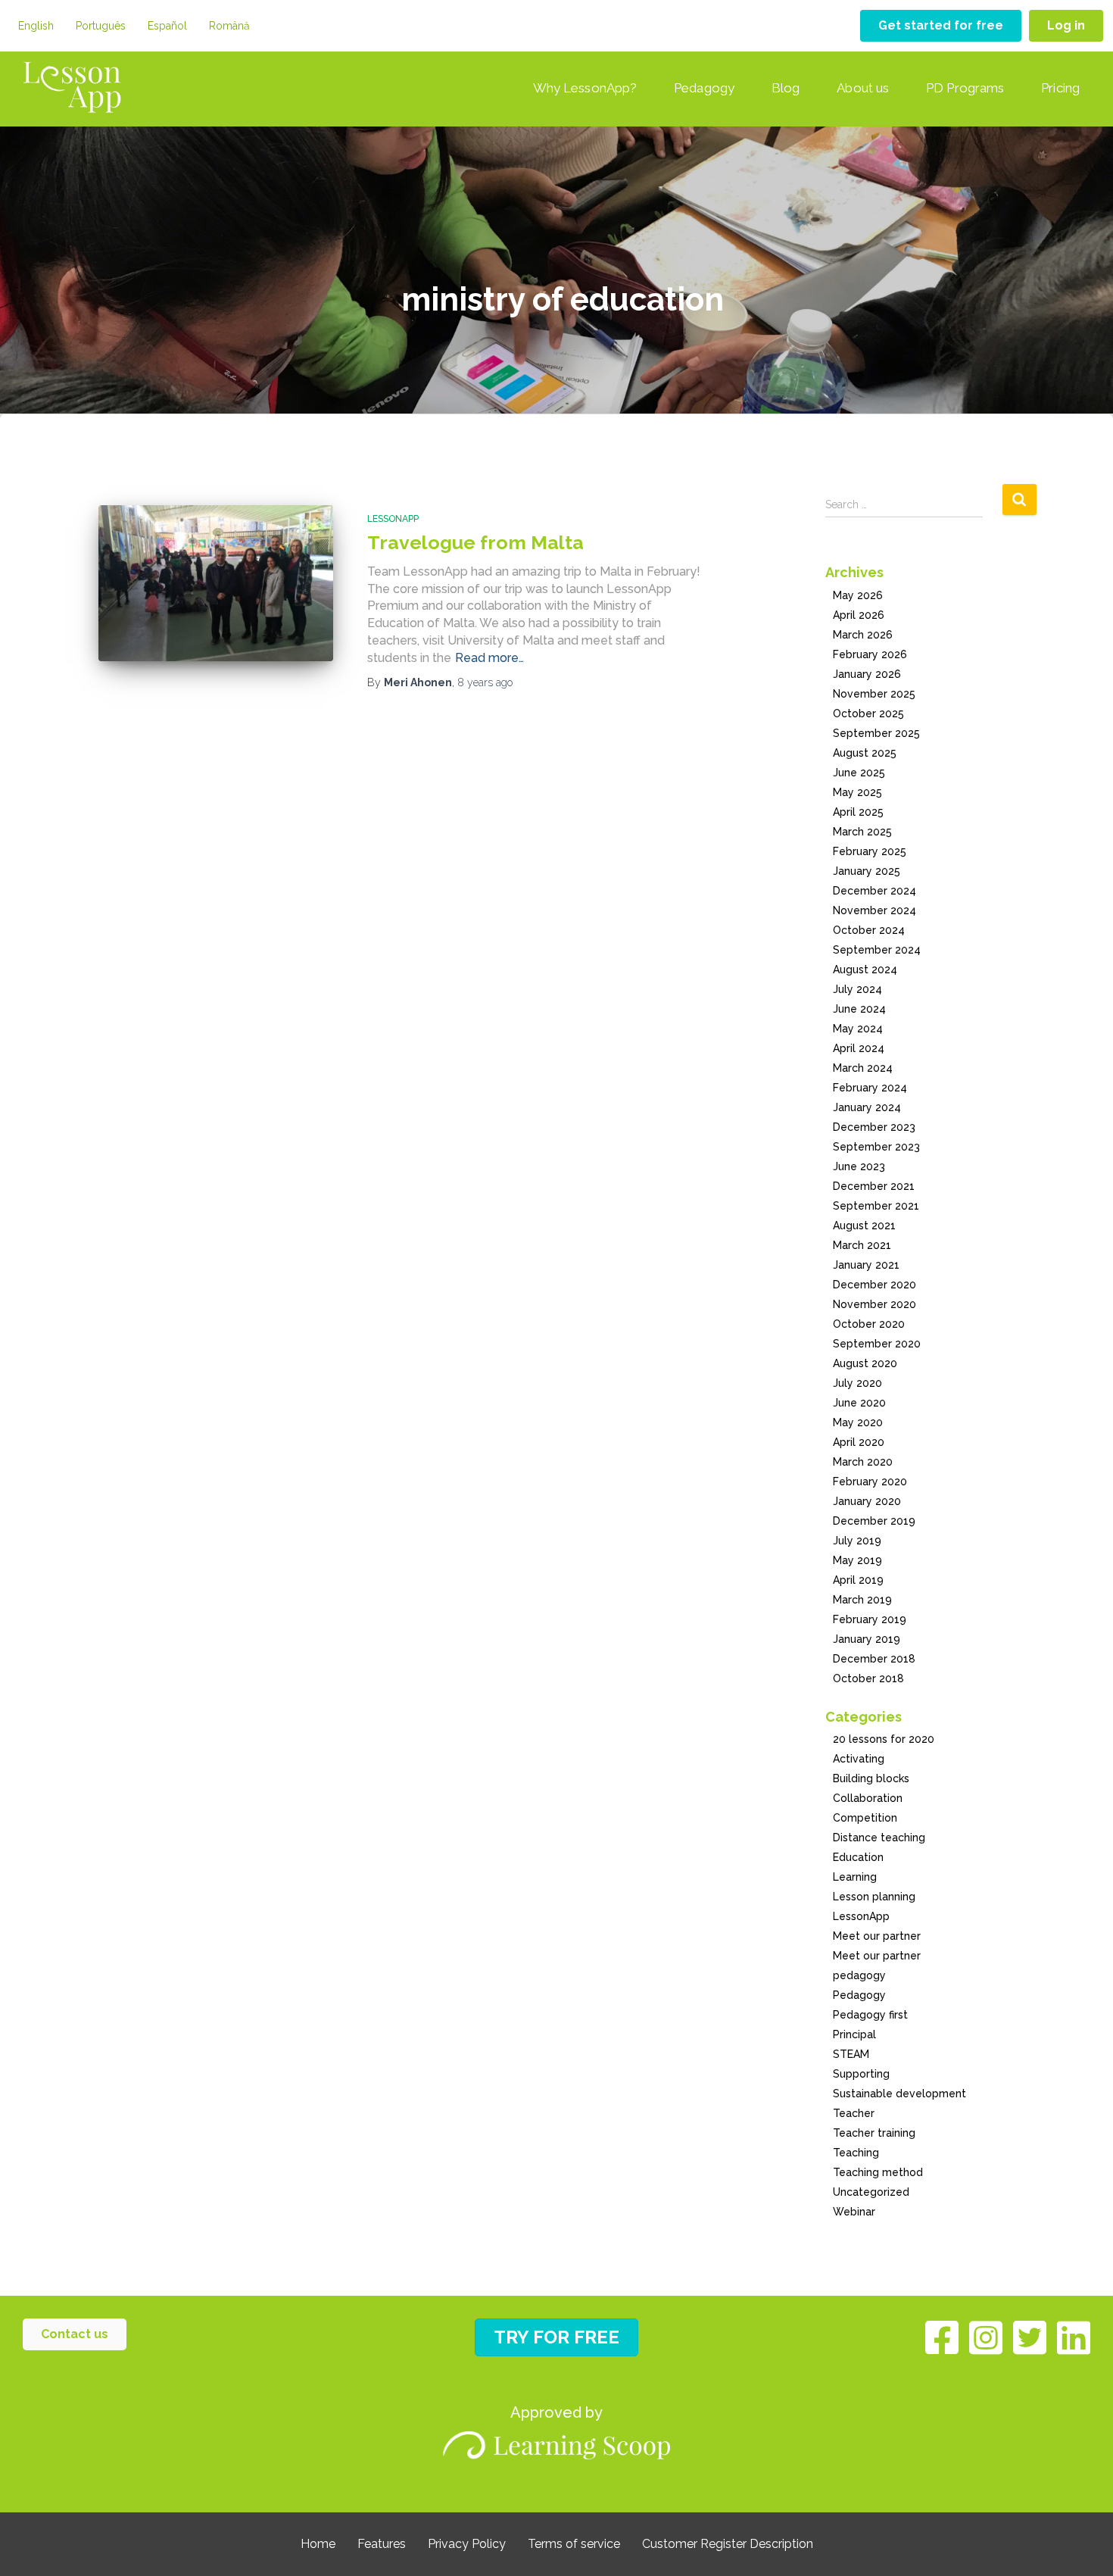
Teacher (854, 2113)
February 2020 (870, 1482)
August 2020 (865, 1363)
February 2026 (870, 654)
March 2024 (863, 1068)
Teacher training (874, 2133)
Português (101, 26)
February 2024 (870, 1088)
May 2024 (858, 1029)
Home (318, 2544)
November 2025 (874, 694)
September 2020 (877, 1344)
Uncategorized (871, 2192)
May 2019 (857, 1560)
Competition (865, 1818)
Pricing (1060, 88)
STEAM (851, 2054)
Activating (859, 1759)
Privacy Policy (467, 2544)
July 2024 (857, 989)
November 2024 (874, 910)
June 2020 (859, 1403)
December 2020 (874, 1285)
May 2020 (858, 1422)
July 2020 (857, 1383)
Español (167, 26)
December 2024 (874, 891)
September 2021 (876, 1206)
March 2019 (862, 1600)
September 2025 (876, 733)
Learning (855, 1877)
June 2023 (859, 1166)
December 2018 (874, 1659)
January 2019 (867, 1639)
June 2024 (859, 1009)
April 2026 (859, 615)
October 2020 (869, 1324)
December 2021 (874, 1186)
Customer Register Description (728, 2544)
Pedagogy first (870, 2015)
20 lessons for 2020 (884, 1739)
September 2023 (876, 1147)
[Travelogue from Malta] (216, 584)
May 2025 (857, 792)
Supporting (861, 2074)
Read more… (489, 658)
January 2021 (866, 1265)
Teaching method (878, 2172)
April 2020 (859, 1442)
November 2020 (874, 1304)
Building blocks (871, 1778)
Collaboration (868, 1798)
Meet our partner (877, 1936)
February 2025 (870, 851)
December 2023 (874, 1127)
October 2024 (869, 930)
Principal (854, 2034)
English (36, 26)
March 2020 (863, 1462)
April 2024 (859, 1048)
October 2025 (868, 713)
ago (485, 682)
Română (229, 26)
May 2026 (858, 595)
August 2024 (865, 970)
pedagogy (859, 1975)
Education (858, 1857)
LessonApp (393, 519)
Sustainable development (899, 2094)
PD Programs (965, 88)
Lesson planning (874, 1897)
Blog (786, 88)
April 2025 (858, 812)
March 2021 (862, 1245)
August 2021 (864, 1226)
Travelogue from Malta (475, 542)
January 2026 (867, 674)
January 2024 (867, 1107)
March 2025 (862, 832)
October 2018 (868, 1678)
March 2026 (863, 635)
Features (382, 2544)
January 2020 (867, 1501)
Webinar (854, 2212)
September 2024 (877, 950)
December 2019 (874, 1521)
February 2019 (870, 1619)
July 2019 (857, 1541)
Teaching (856, 2153)
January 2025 (867, 871)
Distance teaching (879, 1838)
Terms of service (574, 2544)
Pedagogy (704, 88)
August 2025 (865, 753)
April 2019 (858, 1580)
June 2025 (859, 773)
